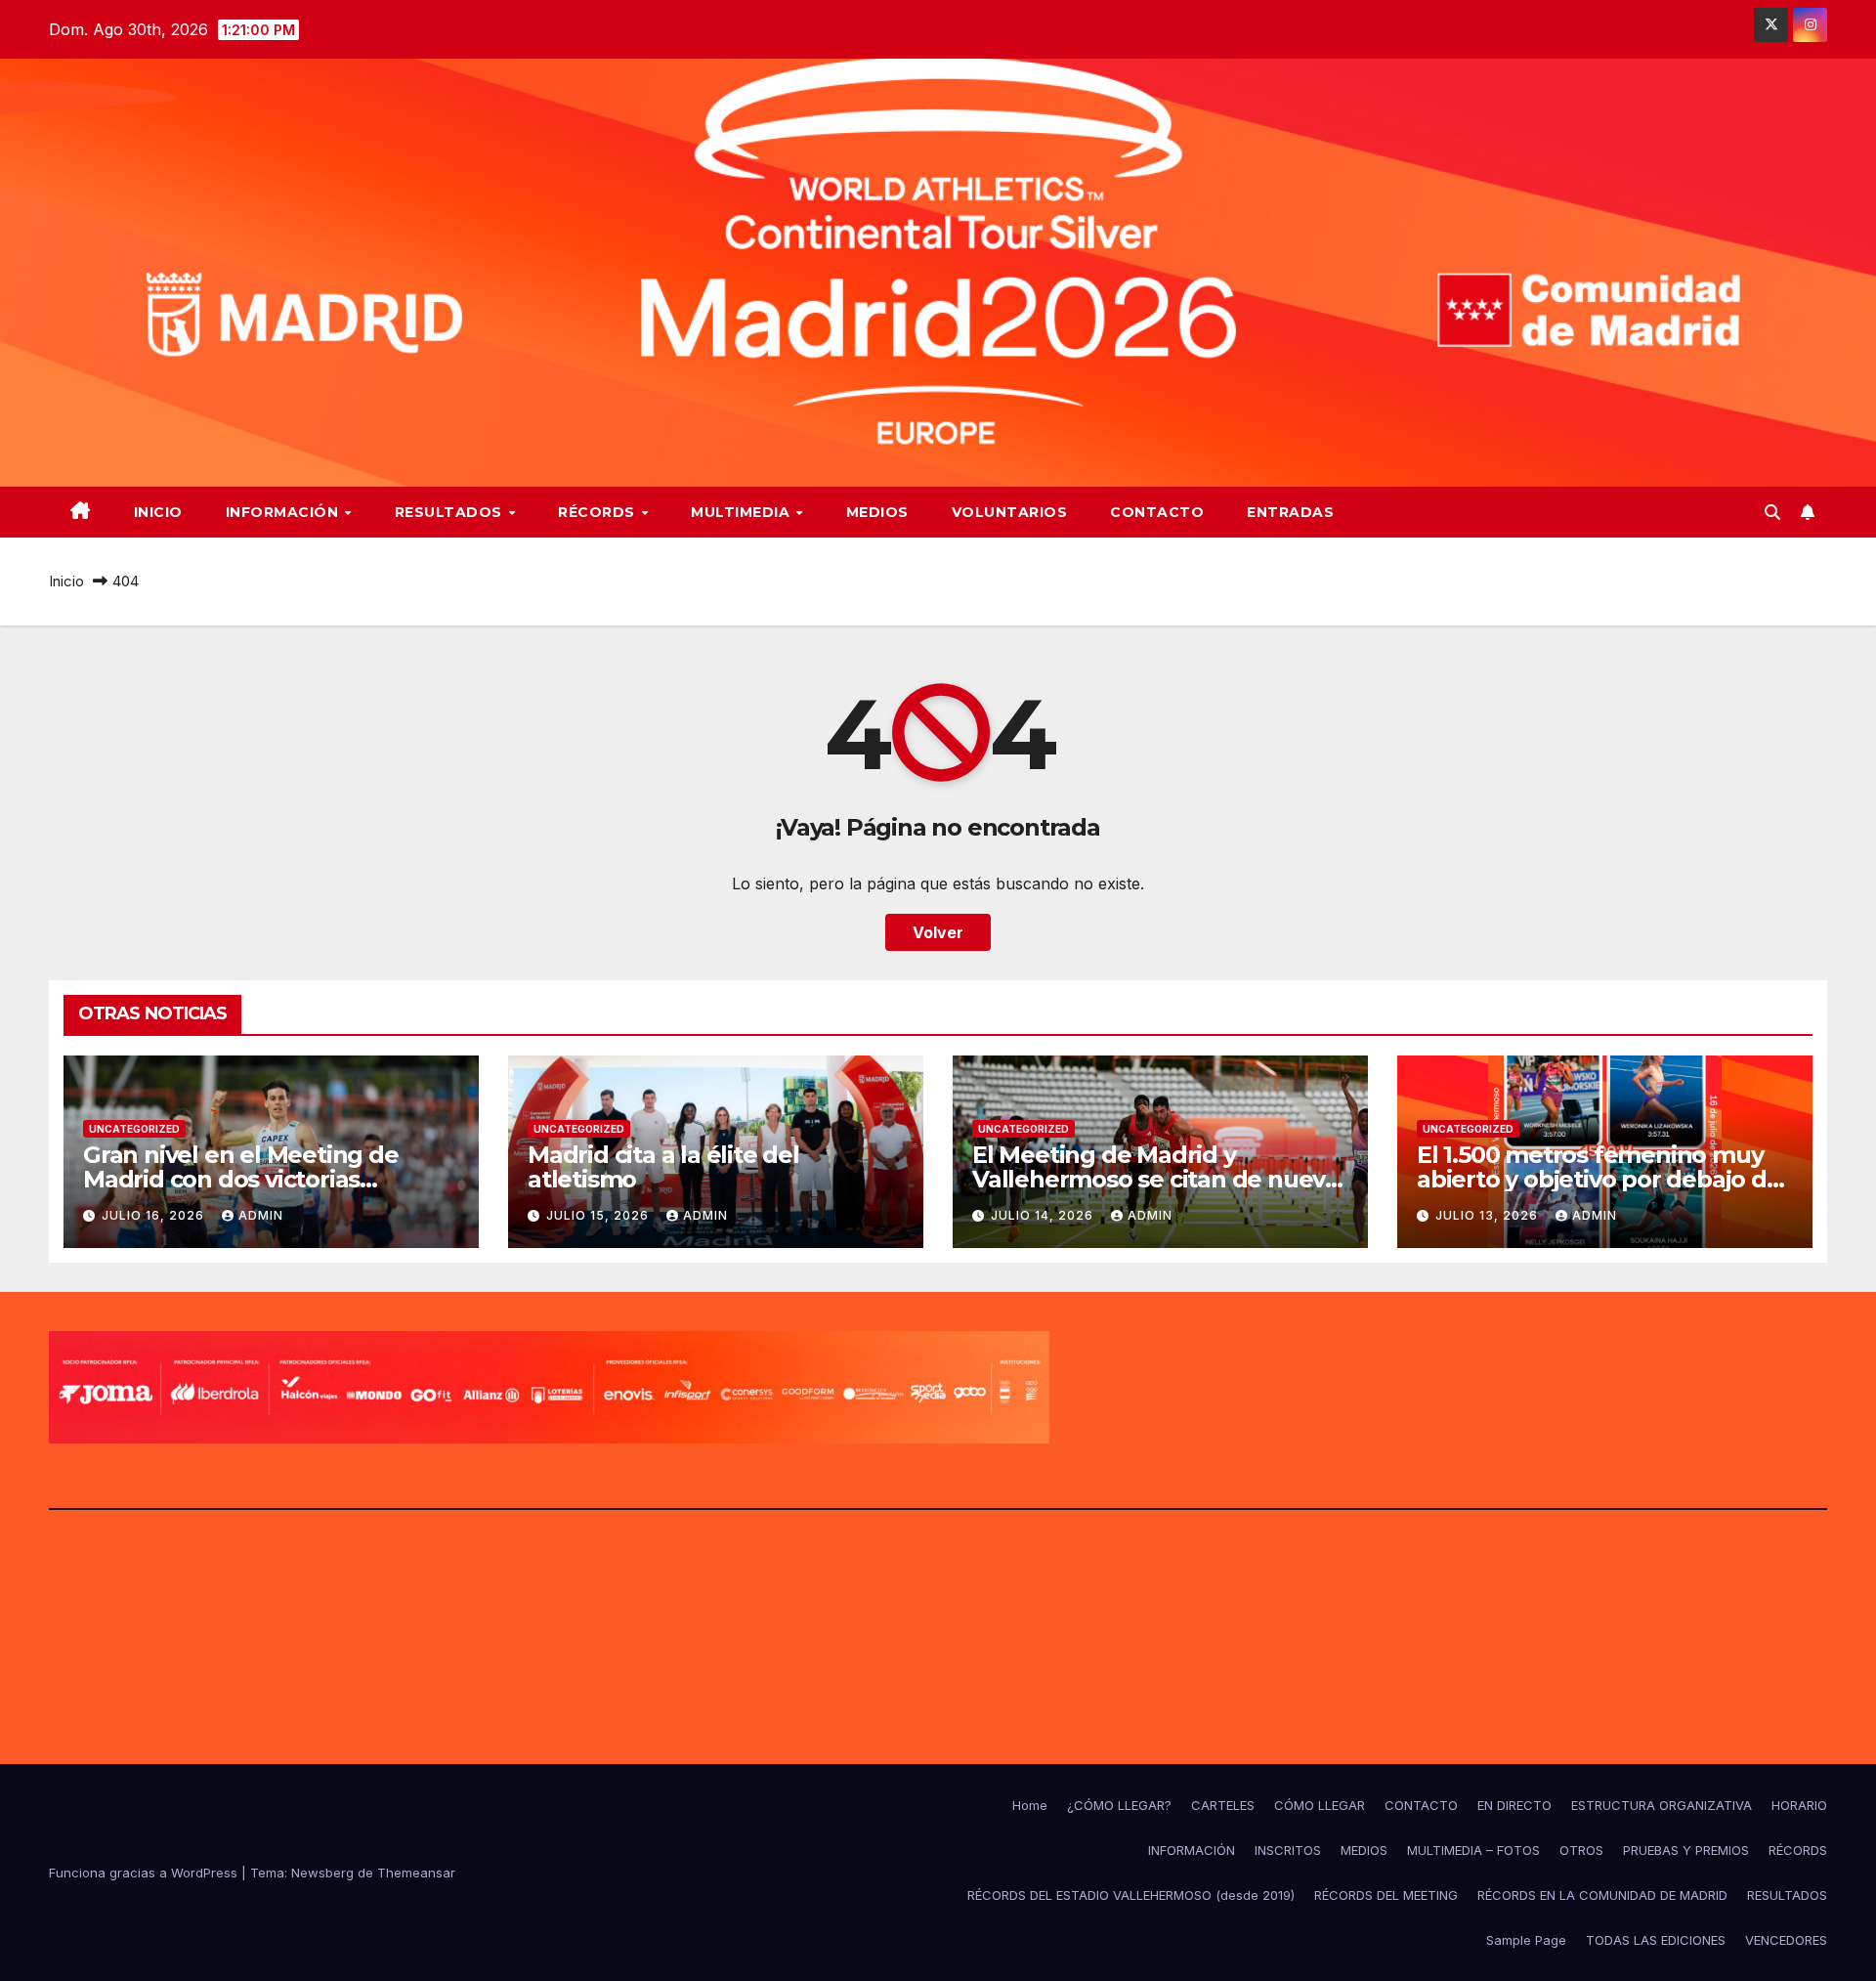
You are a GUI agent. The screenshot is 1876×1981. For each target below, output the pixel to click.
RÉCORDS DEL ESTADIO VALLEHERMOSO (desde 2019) (1131, 1895)
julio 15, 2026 (599, 1215)
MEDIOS (877, 512)
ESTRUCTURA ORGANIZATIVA (1662, 1805)
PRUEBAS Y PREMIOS (1686, 1850)
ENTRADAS (1290, 512)
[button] (1772, 512)
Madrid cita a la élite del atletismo (663, 1167)
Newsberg (322, 1873)
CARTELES (1223, 1805)
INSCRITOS (1288, 1850)
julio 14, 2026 (1044, 1215)
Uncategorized (134, 1129)
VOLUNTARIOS (1010, 512)
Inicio (158, 512)
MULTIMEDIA (743, 512)
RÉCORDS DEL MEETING (1386, 1895)
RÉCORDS (598, 512)
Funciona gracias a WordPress (145, 1873)
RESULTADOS (451, 512)
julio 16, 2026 (155, 1215)
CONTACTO (1157, 512)
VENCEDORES (1786, 1940)
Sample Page (1526, 1940)
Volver (938, 932)
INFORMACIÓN (284, 512)
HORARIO (1799, 1805)
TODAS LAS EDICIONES (1656, 1940)
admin (261, 1215)
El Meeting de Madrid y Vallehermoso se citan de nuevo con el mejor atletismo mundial (1156, 1179)
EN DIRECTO (1514, 1805)
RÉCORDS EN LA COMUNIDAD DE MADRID (1602, 1895)
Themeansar (416, 1873)
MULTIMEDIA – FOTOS (1473, 1850)
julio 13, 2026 (1489, 1215)
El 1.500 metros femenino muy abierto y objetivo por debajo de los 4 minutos (1599, 1179)
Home (1030, 1805)
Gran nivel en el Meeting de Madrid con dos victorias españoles (241, 1179)
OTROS (1581, 1850)
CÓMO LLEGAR (1320, 1805)
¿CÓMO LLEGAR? (1119, 1805)
